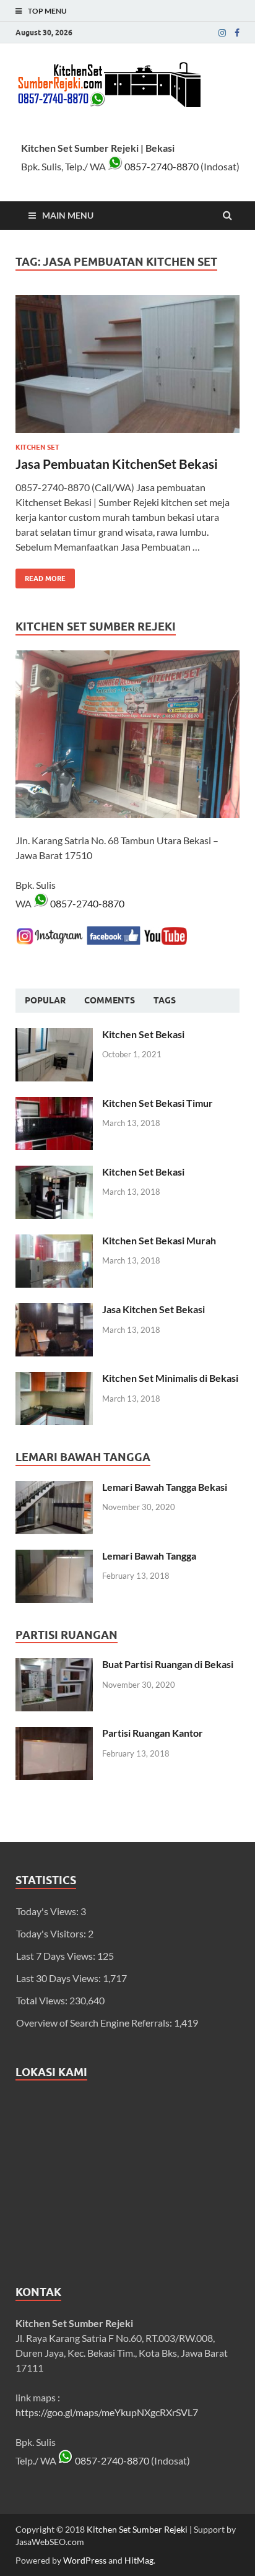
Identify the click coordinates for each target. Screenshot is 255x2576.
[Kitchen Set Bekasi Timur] (54, 1104)
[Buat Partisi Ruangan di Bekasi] (54, 1665)
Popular (45, 1000)
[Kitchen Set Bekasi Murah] (54, 1242)
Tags (165, 1000)
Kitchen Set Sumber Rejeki (137, 2529)
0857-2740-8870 (161, 166)
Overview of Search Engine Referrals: (95, 2023)
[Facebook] (237, 33)
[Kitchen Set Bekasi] (54, 1035)
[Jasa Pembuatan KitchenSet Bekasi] (127, 369)
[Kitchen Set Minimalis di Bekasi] (54, 1379)
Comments (110, 1000)
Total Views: (43, 2000)
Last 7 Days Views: (57, 1956)
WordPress (85, 2560)
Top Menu (47, 11)
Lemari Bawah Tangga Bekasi (165, 1487)
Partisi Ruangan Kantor (153, 1733)
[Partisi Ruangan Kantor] (54, 1734)
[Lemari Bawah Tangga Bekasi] (54, 1488)
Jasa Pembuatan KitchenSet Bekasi (117, 464)
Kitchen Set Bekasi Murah (159, 1240)
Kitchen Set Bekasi (143, 1034)
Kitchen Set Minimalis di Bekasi (170, 1378)
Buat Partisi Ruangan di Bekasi (168, 1664)
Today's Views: (48, 1911)
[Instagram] (222, 33)
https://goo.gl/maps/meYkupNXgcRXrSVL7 (107, 2412)
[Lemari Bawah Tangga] (54, 1557)
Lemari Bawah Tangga (149, 1556)
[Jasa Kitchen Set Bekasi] (54, 1310)
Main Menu (68, 215)
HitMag (139, 2560)
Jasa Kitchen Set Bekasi (153, 1309)
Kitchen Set (37, 447)
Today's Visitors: (52, 1933)
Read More (41, 576)
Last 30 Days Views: (59, 1978)
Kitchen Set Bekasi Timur (158, 1103)
